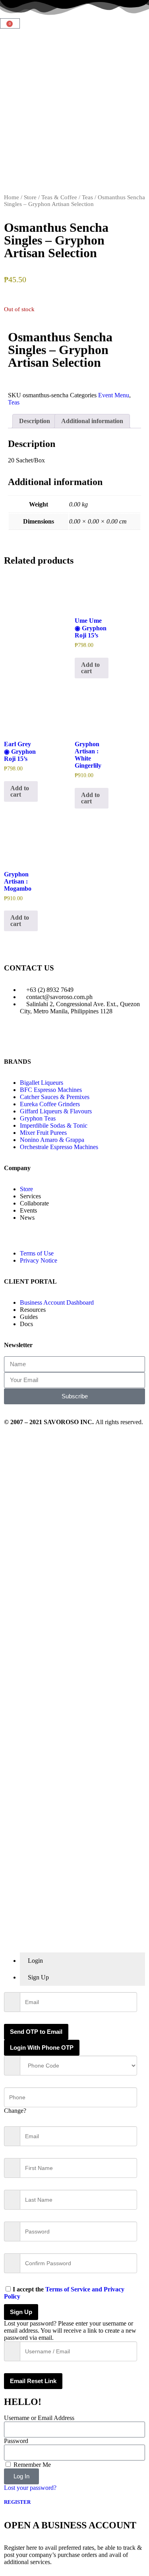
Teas (87, 197)
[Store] (14, 1039)
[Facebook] (35, 1039)
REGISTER (17, 2502)
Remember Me (31, 2465)
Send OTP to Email (36, 2032)
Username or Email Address (39, 2418)
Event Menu (114, 395)
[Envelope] (100, 1039)
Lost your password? (30, 2488)
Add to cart (90, 668)
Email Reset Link (33, 2381)
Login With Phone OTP (42, 2048)
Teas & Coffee (59, 197)
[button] (10, 380)
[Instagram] (57, 1039)
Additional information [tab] (92, 421)
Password (16, 2441)
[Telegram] (78, 1039)
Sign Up (21, 2312)
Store (30, 197)
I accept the (64, 2293)
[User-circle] (121, 1039)
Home (12, 197)
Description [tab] (35, 421)
